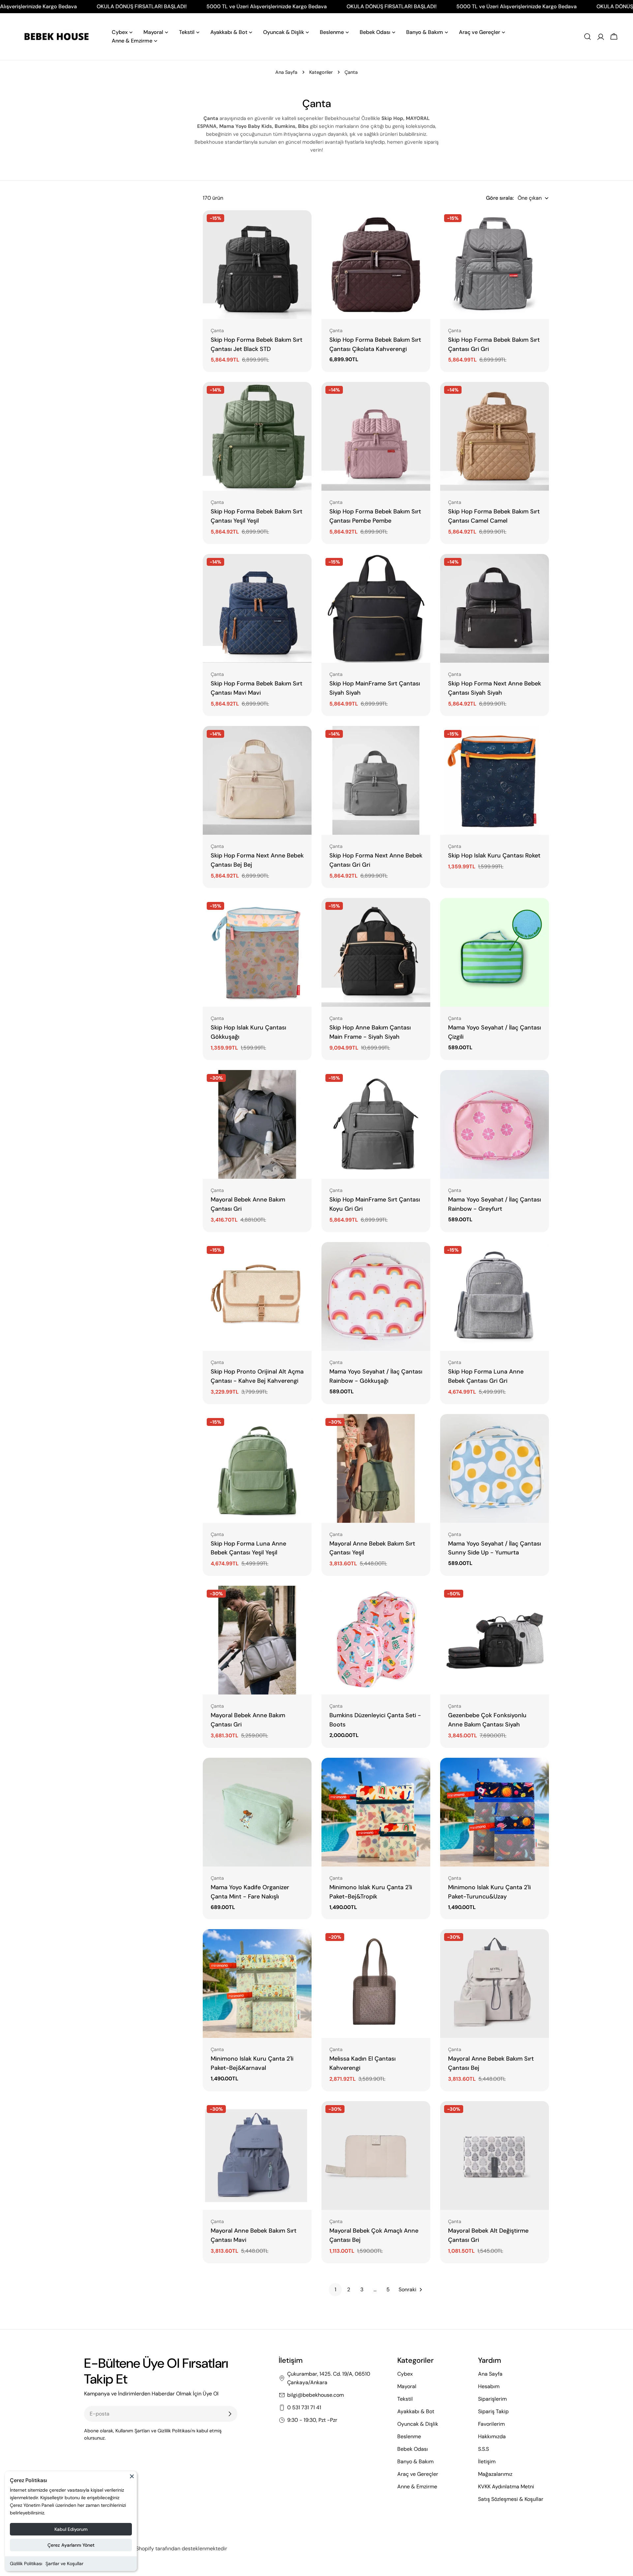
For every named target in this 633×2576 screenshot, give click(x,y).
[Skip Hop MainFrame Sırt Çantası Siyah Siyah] (376, 608)
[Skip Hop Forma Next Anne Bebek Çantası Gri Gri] (376, 780)
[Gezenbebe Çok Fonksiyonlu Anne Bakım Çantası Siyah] (495, 1640)
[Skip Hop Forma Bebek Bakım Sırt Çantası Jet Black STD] (257, 265)
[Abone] (230, 2414)
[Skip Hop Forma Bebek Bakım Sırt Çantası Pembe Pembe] (376, 436)
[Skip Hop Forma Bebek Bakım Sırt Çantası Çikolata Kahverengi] (376, 265)
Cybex (405, 2374)
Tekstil (405, 2399)
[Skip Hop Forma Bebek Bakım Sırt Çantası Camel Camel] (495, 436)
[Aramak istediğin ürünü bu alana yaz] (588, 37)
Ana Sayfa (286, 72)
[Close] (132, 2479)
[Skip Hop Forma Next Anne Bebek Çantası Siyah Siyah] (495, 608)
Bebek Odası (413, 2449)
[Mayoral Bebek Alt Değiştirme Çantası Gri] (495, 2156)
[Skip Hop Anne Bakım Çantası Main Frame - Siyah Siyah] (376, 952)
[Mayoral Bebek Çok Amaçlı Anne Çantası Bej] (376, 2156)
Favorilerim (491, 2424)
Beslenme (409, 2436)
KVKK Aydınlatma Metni (506, 2487)
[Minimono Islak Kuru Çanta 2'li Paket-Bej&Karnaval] (257, 1983)
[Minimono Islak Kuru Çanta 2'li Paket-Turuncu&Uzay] (495, 1812)
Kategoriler (321, 72)
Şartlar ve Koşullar (64, 2563)
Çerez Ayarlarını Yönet (71, 2545)
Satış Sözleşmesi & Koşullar (511, 2499)
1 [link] (335, 2289)
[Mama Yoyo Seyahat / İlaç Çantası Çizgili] (495, 952)
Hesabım (489, 2386)
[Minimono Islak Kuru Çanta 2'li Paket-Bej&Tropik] (376, 1812)
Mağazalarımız (495, 2474)
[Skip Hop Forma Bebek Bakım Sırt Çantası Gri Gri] (495, 265)
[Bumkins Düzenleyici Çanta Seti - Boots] (376, 1640)
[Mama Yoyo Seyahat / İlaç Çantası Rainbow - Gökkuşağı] (376, 1296)
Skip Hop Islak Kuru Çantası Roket (494, 855)
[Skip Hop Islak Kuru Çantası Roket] (495, 780)
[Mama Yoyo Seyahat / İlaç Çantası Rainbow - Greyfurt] (495, 1124)
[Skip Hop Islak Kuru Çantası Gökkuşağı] (257, 952)
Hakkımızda (492, 2436)
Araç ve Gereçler (418, 2474)
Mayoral (407, 2386)
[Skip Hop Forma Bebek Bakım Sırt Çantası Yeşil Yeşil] (257, 436)
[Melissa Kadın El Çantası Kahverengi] (376, 1983)
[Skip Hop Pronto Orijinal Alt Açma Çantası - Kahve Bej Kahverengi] (257, 1296)
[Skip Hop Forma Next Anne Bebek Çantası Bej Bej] (257, 780)
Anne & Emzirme (417, 2487)
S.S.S (483, 2449)
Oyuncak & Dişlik (418, 2424)
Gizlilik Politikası (26, 2563)
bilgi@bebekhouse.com (316, 2395)
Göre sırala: (500, 198)
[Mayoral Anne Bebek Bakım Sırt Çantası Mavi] (257, 2156)
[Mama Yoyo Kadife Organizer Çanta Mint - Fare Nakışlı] (257, 1812)
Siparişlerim (492, 2399)
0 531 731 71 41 (304, 2407)
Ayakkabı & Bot (416, 2411)
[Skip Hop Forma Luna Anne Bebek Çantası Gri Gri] (495, 1296)
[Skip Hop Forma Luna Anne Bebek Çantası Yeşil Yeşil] (257, 1468)
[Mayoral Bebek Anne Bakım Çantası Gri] (257, 1124)
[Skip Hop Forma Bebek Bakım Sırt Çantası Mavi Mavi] (257, 608)
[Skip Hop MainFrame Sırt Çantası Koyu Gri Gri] (376, 1124)
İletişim (487, 2461)
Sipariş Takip (493, 2411)
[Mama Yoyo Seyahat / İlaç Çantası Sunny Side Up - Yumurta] (495, 1468)
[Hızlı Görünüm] (302, 225)
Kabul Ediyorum (71, 2529)
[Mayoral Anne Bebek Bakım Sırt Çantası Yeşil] (376, 1468)
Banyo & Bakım (415, 2461)
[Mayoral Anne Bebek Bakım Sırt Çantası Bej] (495, 1983)
